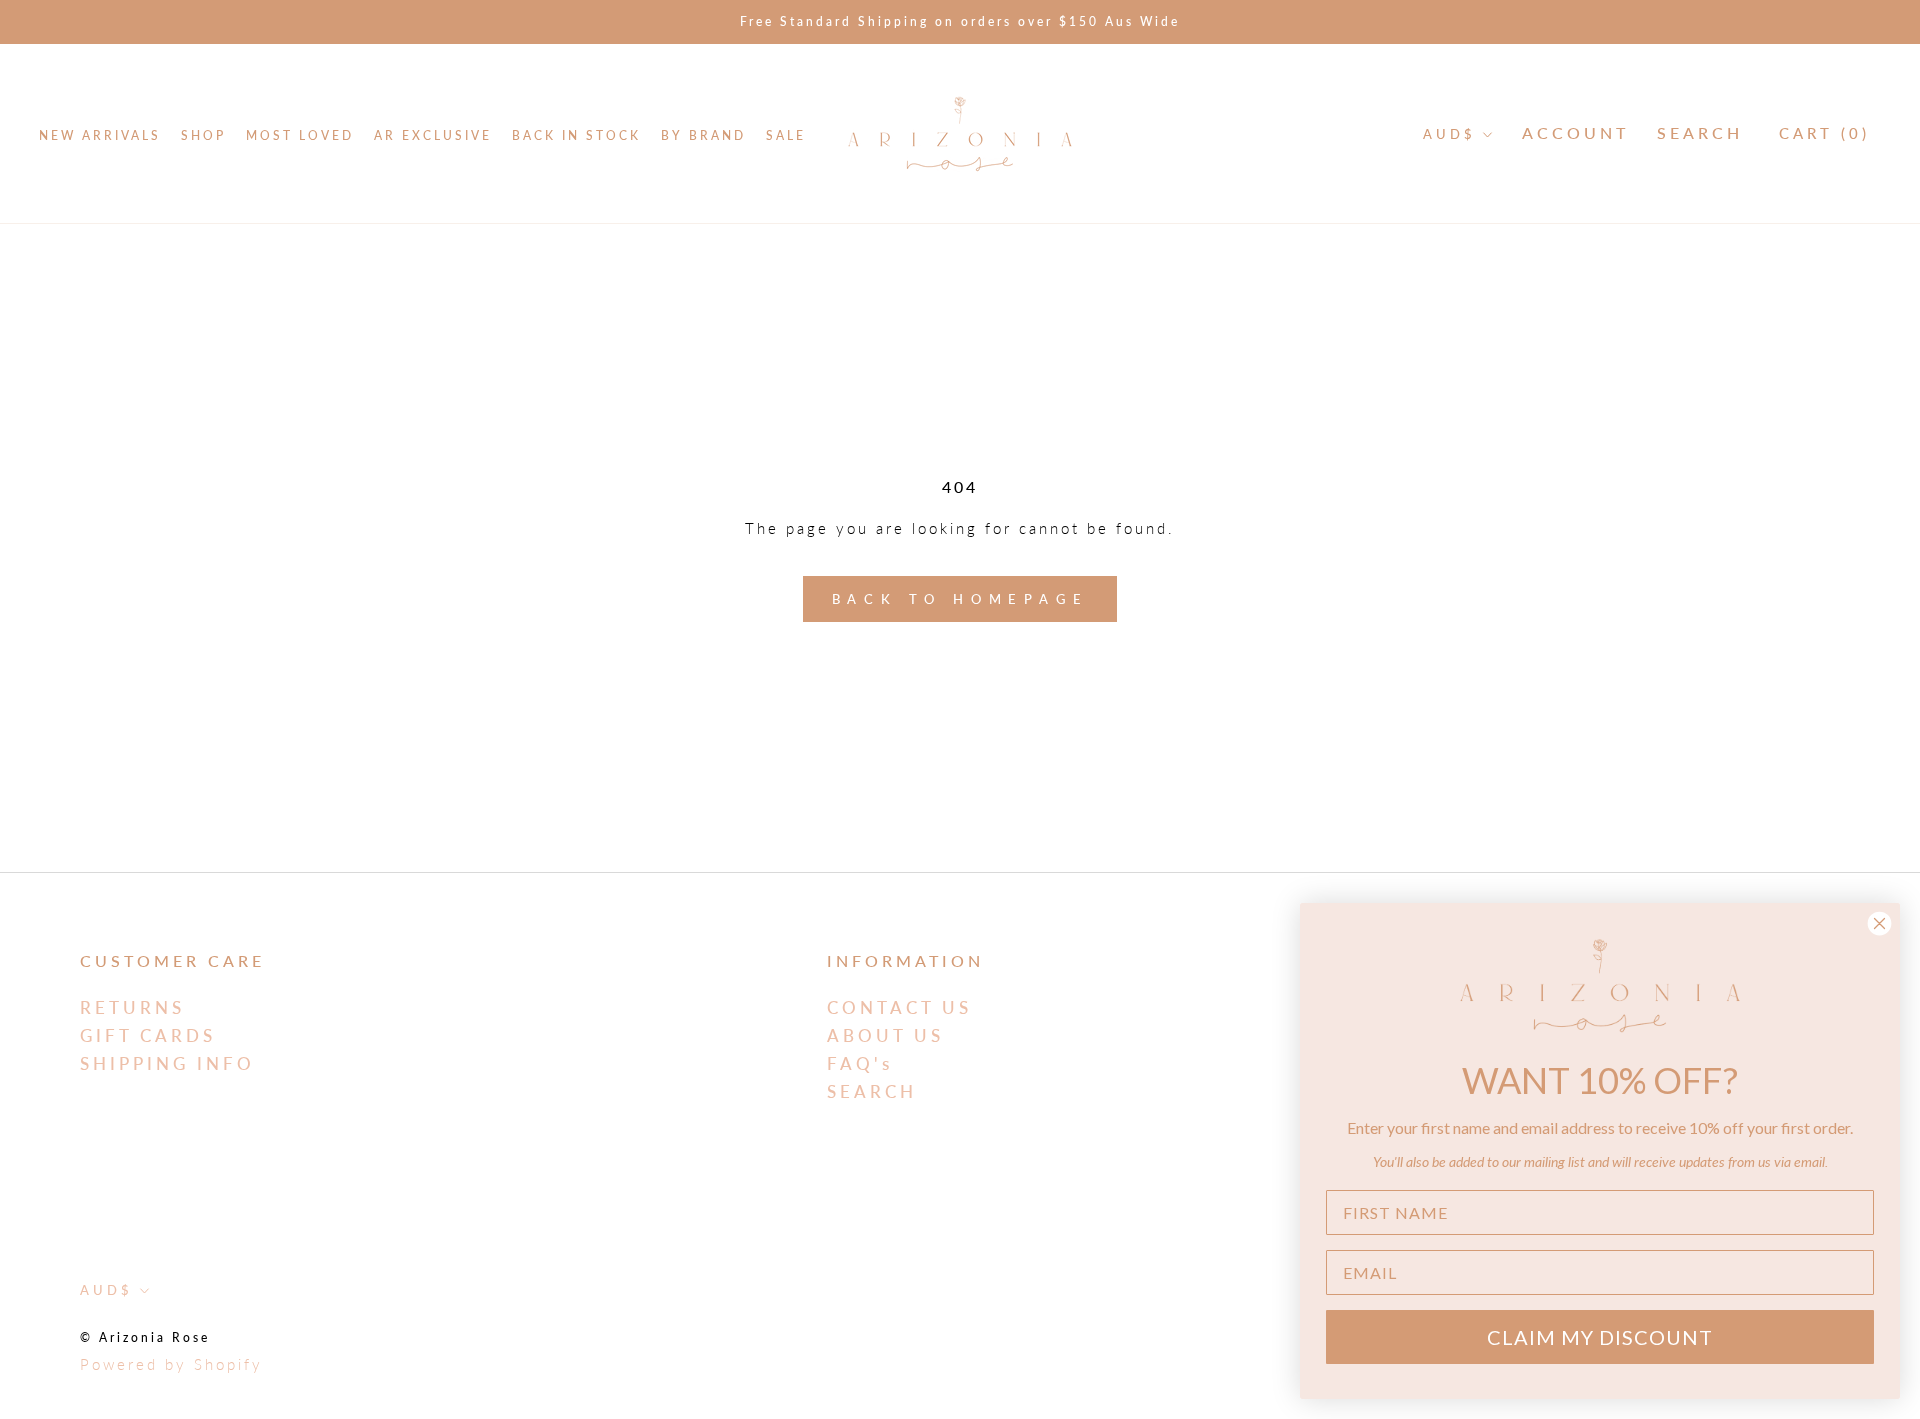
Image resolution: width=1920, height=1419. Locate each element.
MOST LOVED (300, 135)
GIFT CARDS (148, 1035)
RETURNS (132, 1007)
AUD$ (1449, 134)
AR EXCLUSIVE (433, 135)
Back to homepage (960, 599)
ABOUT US (885, 1035)
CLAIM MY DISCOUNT (1600, 1337)
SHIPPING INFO (167, 1063)
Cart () (1824, 133)
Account (1575, 132)
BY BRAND (703, 135)
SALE (786, 135)
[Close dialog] (1879, 923)
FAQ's (860, 1063)
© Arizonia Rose (145, 1337)
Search (1700, 132)
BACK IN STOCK (576, 135)
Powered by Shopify (171, 1364)
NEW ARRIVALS (100, 135)
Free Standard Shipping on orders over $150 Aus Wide (960, 21)
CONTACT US (899, 1007)
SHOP (203, 135)
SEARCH (872, 1091)
